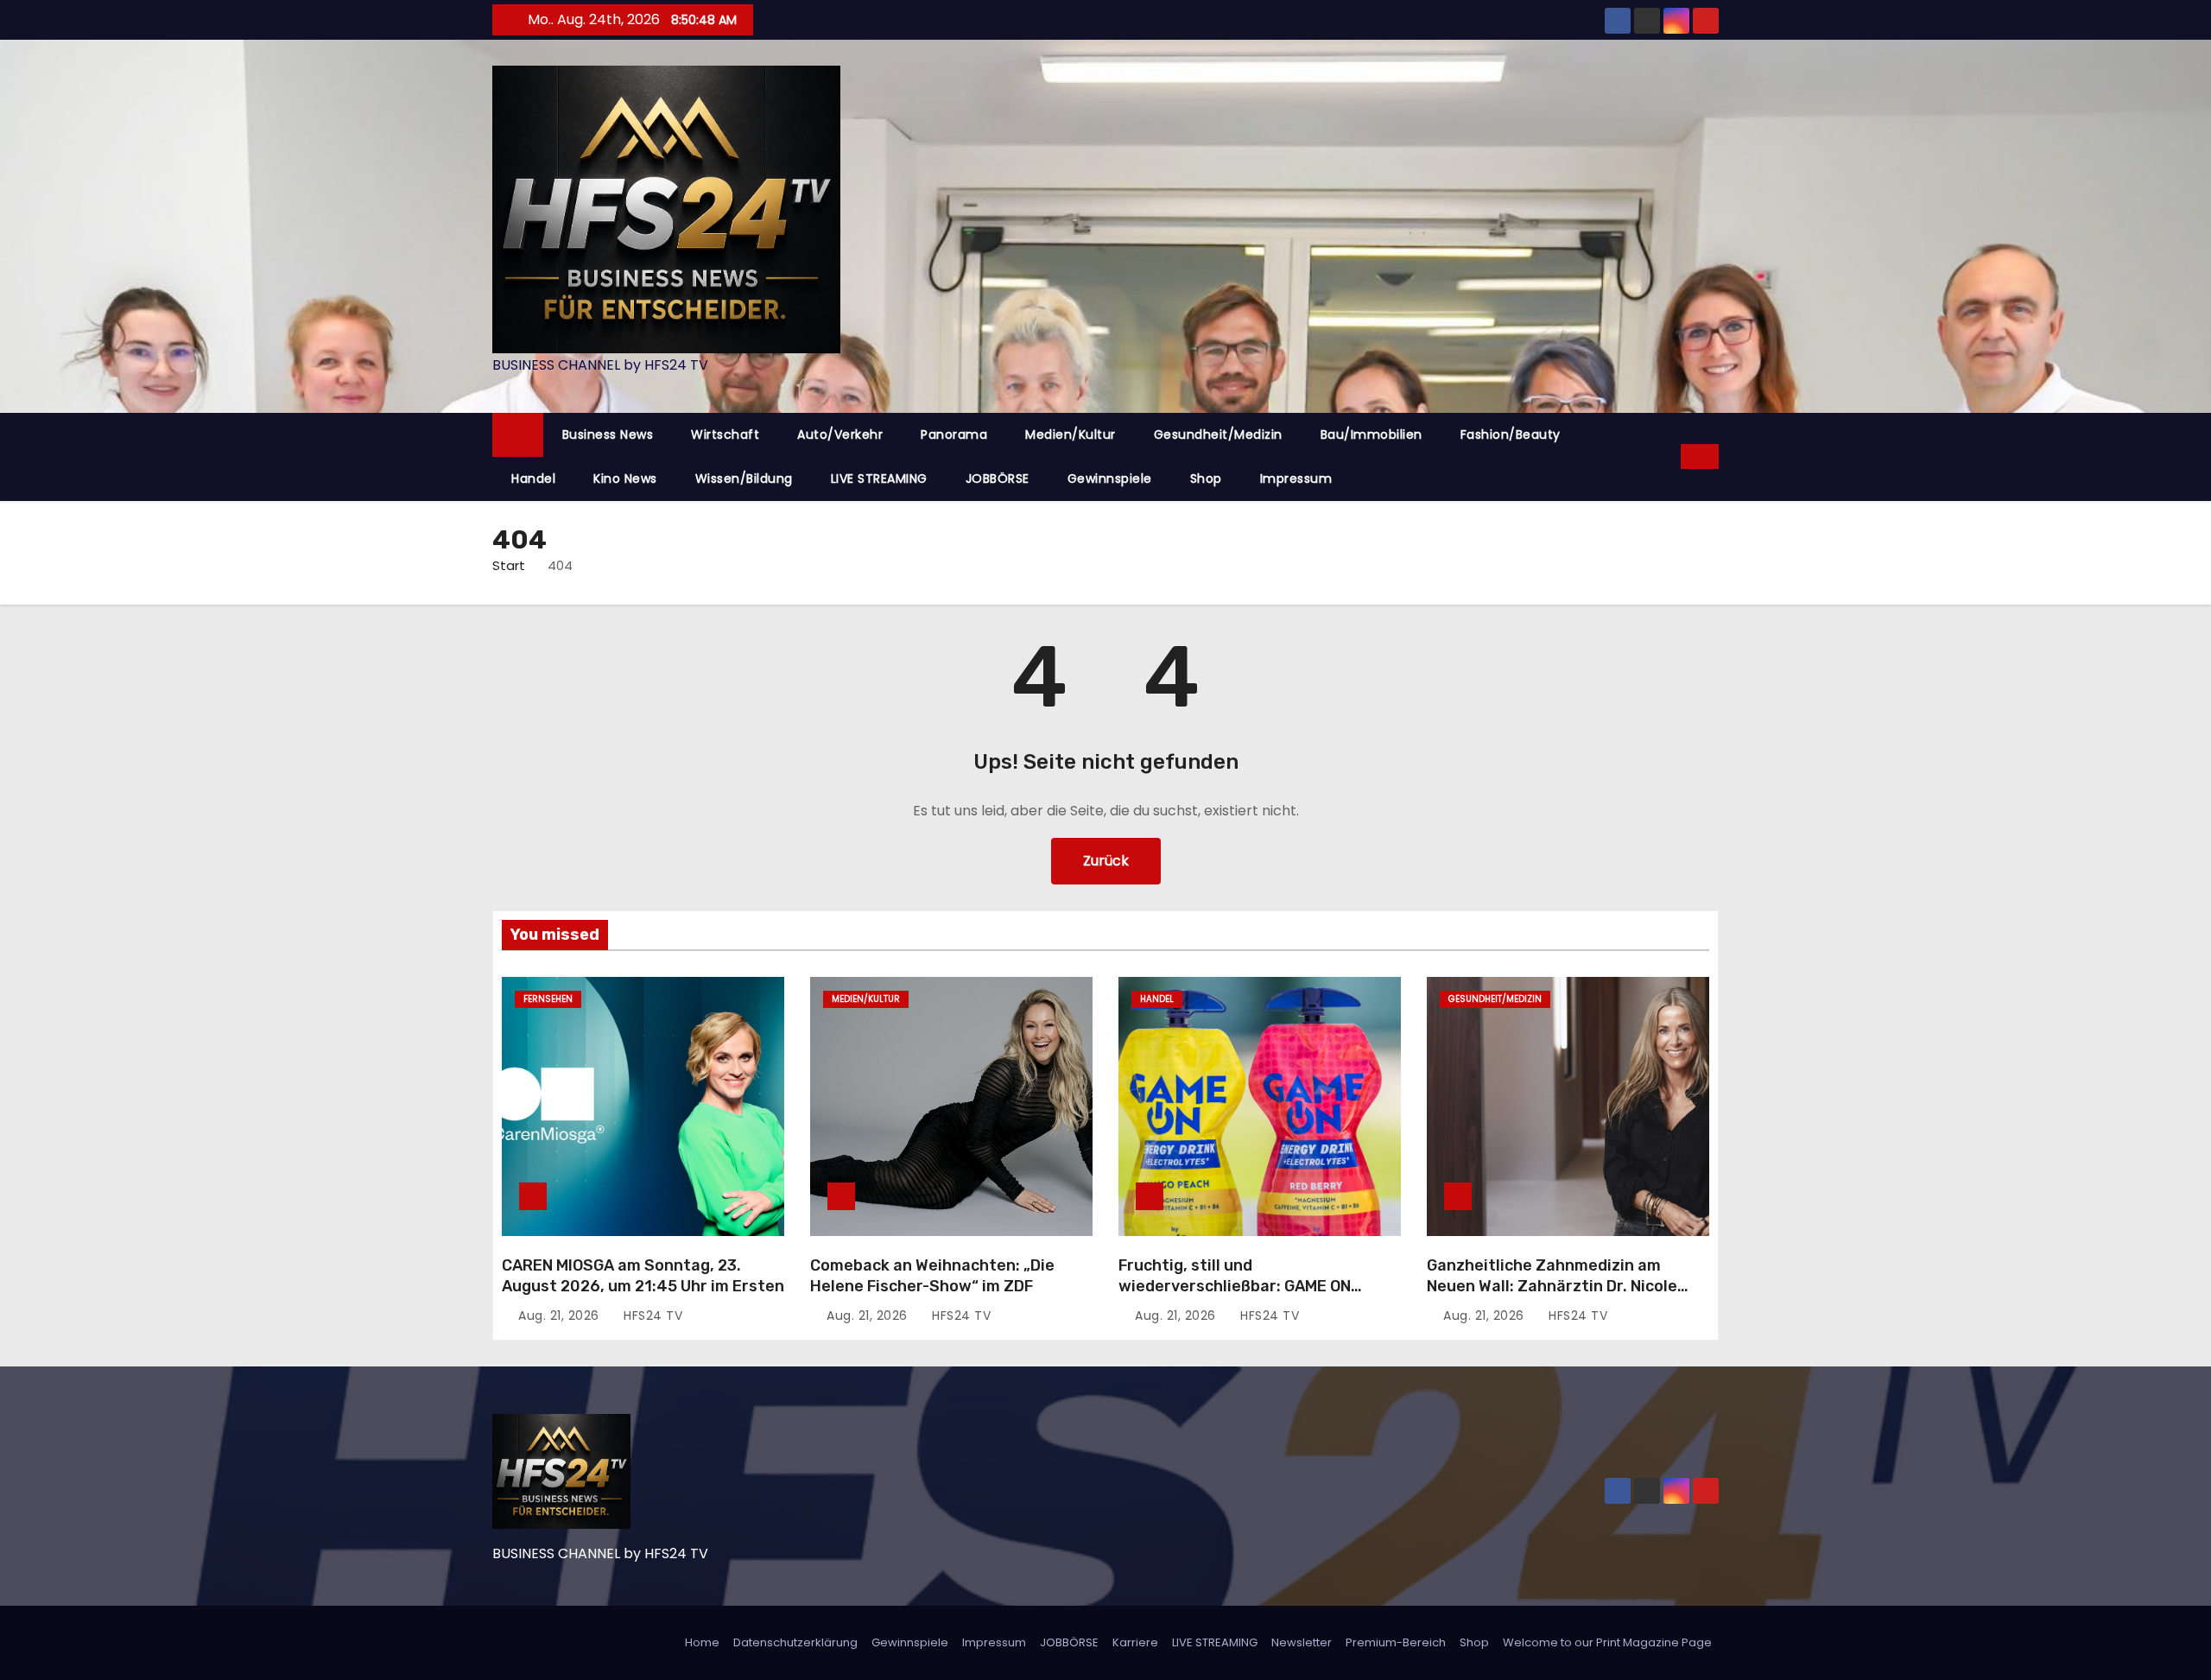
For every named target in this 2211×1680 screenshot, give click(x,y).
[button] (1669, 456)
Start (509, 565)
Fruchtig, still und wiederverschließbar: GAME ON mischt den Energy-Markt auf (1235, 1286)
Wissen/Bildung (744, 479)
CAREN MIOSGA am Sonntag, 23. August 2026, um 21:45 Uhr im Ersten (643, 1276)
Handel (533, 479)
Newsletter (1302, 1642)
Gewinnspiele (1110, 479)
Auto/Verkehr (840, 434)
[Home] (518, 435)
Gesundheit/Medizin (1218, 434)
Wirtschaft (725, 434)
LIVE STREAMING (879, 479)
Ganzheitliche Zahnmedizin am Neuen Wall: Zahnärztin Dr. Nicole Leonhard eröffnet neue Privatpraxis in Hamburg (1567, 1296)
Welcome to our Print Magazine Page (1607, 1642)
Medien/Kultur (1071, 434)
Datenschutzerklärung (795, 1642)
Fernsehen (548, 999)
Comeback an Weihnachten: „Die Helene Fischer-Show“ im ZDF (932, 1276)
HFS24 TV (651, 1315)
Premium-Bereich (1396, 1642)
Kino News (625, 479)
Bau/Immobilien (1372, 434)
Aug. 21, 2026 (561, 1315)
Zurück (1106, 861)
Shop (1206, 479)
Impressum (1296, 479)
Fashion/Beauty (1511, 434)
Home (702, 1642)
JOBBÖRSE (998, 479)
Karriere (1135, 1642)
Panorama (954, 434)
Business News (608, 434)
